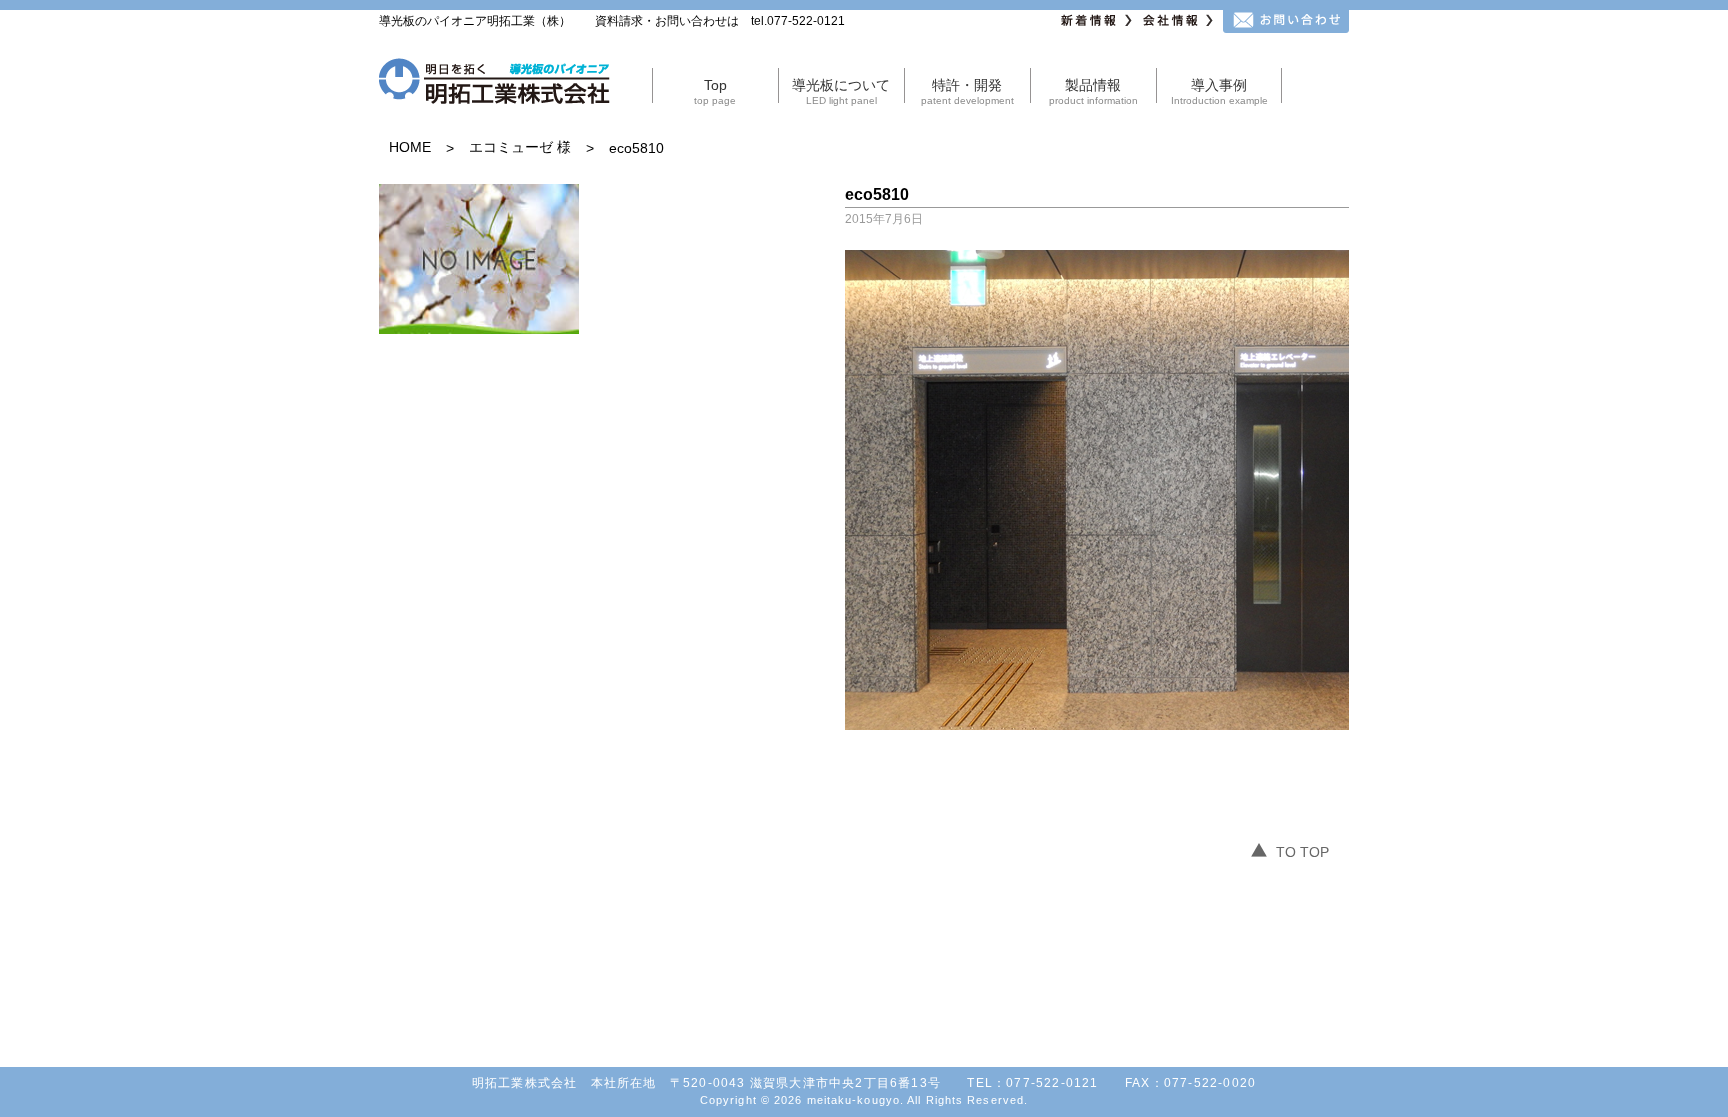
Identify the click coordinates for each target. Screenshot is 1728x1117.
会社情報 (1180, 21)
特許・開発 (967, 91)
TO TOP (1302, 852)
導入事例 (1219, 91)
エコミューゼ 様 (520, 147)
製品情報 (1093, 91)
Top (715, 91)
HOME (410, 147)
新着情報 (1098, 21)
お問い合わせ (1286, 21)
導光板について (841, 91)
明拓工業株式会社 (494, 85)
